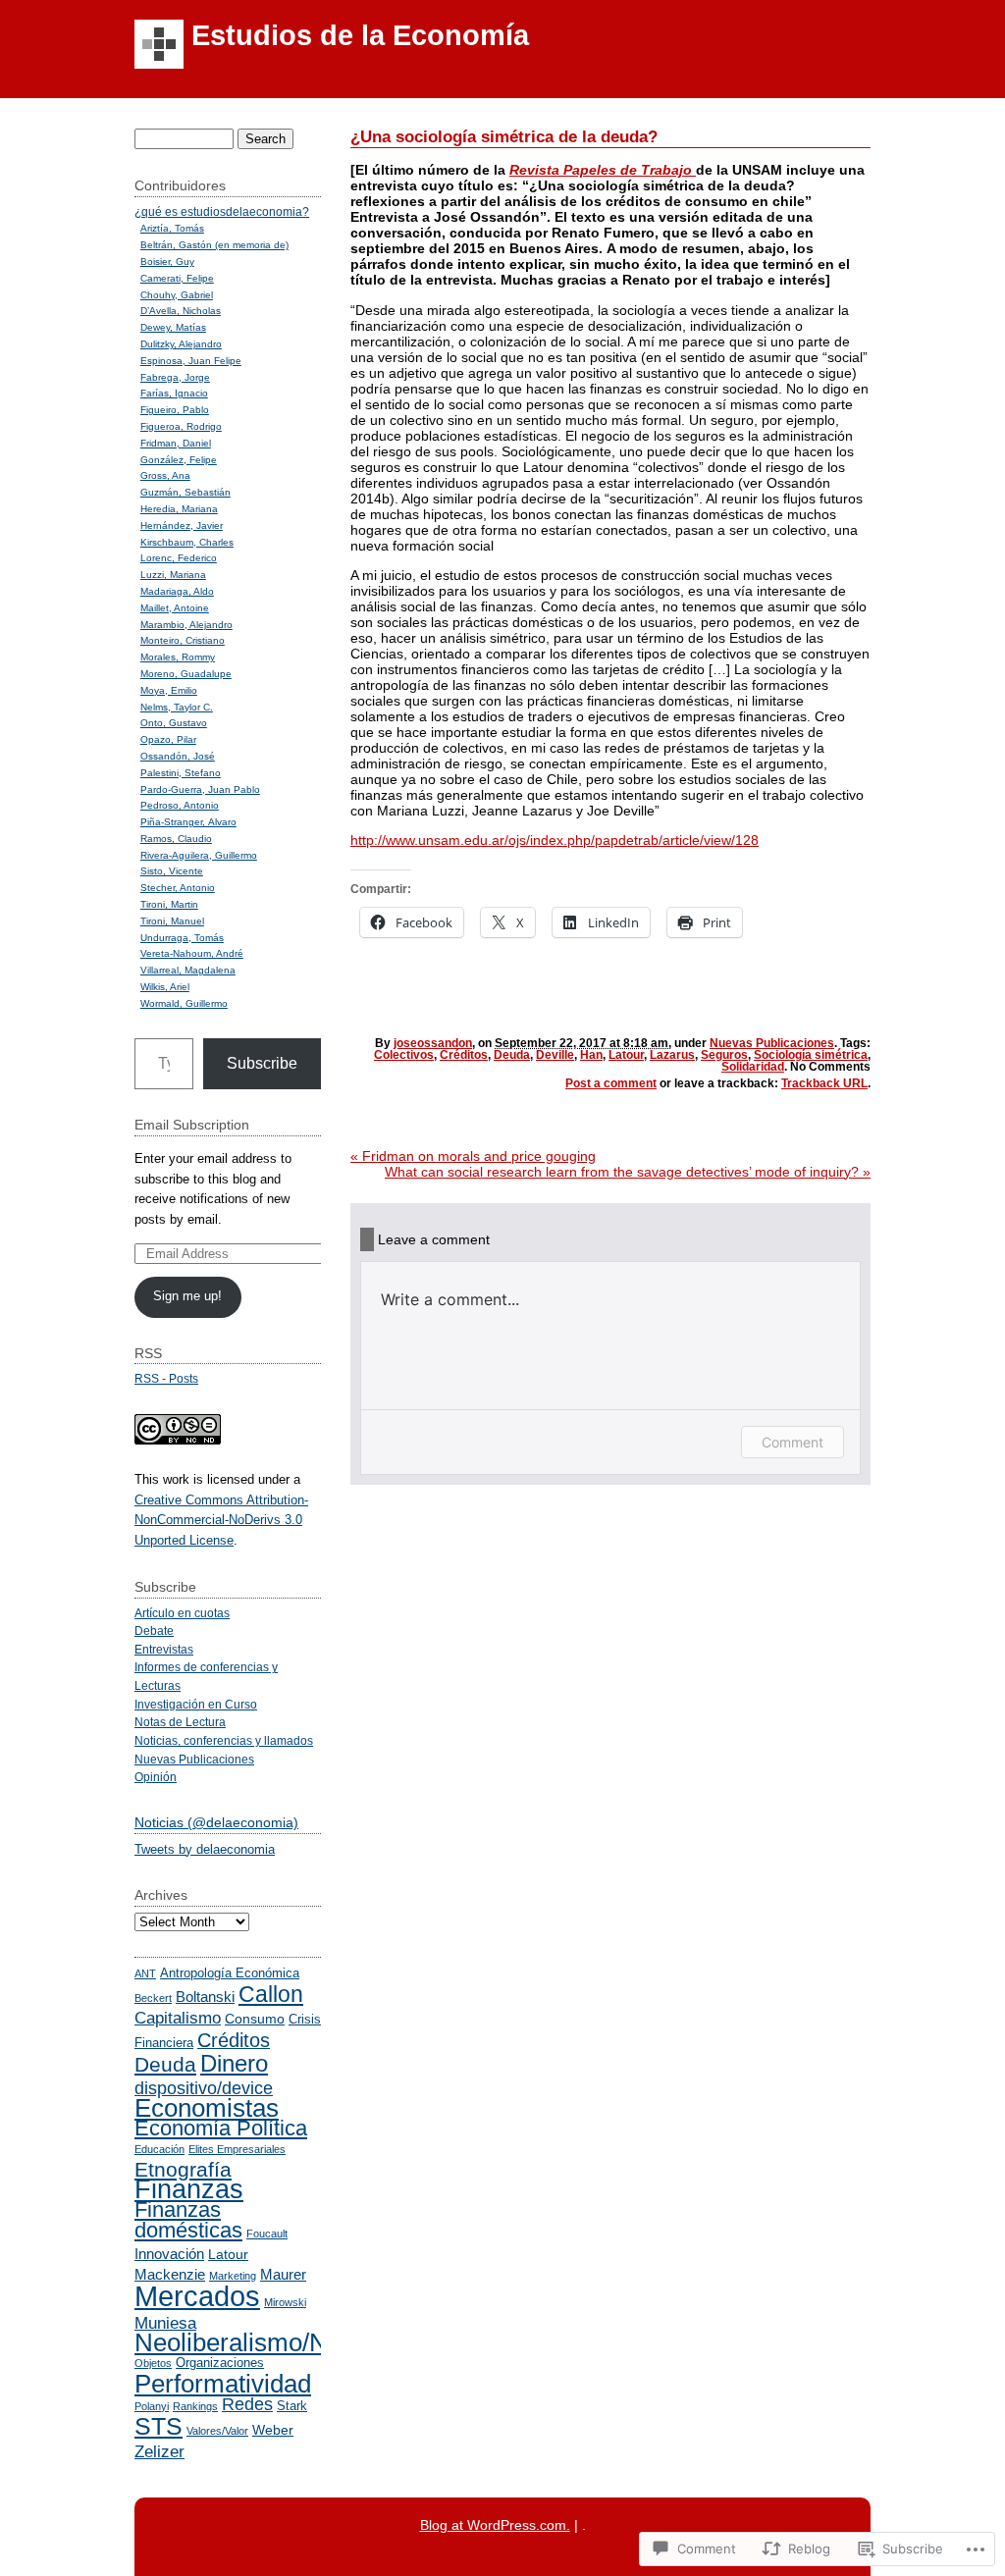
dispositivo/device (204, 2088)
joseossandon (433, 1043)
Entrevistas (164, 1649)
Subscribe (262, 1063)
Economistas (207, 2108)
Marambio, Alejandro (186, 625)
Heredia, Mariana (179, 509)
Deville (555, 1055)
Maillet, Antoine (175, 608)
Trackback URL (824, 1083)
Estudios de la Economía (360, 35)
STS (159, 2426)
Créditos (464, 1055)
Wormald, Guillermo (184, 1003)
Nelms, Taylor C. (177, 707)
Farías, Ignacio (174, 393)
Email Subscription (192, 1125)
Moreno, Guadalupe (186, 674)
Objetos (153, 2363)
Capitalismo (178, 2018)
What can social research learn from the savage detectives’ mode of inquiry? (628, 1172)
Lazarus (672, 1055)
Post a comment (611, 1083)
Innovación (169, 2254)
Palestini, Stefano (181, 773)
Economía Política (221, 2128)
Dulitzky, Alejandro (181, 344)
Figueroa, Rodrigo (181, 426)
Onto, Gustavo (174, 723)
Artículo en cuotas (182, 1613)
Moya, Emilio (169, 690)
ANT (145, 1973)
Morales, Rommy (178, 657)
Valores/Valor (217, 2431)
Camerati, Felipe (177, 278)
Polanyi (152, 2406)
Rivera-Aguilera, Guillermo (199, 855)
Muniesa (165, 2323)
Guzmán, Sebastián (185, 492)
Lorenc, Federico (179, 558)
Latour (626, 1055)
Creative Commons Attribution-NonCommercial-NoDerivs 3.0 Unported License (221, 1520)
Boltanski (205, 1997)
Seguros (724, 1055)
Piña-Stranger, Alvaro (188, 822)
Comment (793, 1442)
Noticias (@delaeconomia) (216, 1822)
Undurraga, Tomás (182, 938)
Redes (247, 2404)
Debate (154, 1630)
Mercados (197, 2296)
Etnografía (183, 2169)
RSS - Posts (166, 1378)
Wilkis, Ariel (165, 987)
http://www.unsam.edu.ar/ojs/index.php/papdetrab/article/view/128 (555, 840)
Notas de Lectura (180, 1722)
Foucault (267, 2234)
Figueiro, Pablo (175, 410)
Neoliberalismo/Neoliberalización (318, 2342)
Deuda (512, 1055)
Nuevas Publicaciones (772, 1043)
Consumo (255, 2019)
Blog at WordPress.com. (495, 2525)
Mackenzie (170, 2274)
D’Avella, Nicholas (181, 311)
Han (591, 1055)
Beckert (153, 1998)
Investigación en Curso (196, 1704)
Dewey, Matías (173, 327)
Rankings (195, 2406)
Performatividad (223, 2384)
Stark (292, 2406)
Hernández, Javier (182, 526)
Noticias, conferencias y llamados (224, 1740)
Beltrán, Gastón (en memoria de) (214, 245)
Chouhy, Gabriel (177, 295)
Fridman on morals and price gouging (473, 1156)
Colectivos (404, 1055)
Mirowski (285, 2302)
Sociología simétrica (811, 1055)
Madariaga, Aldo (177, 591)
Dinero (234, 2064)
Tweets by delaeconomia (205, 1849)
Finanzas (189, 2189)
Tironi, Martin (169, 904)
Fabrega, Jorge (175, 377)
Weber (273, 2430)
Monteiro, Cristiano (183, 640)
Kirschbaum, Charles (187, 542)
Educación (159, 2149)
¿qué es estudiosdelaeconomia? (222, 211)
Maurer (283, 2274)
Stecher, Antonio (178, 888)
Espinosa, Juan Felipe (191, 361)
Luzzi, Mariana (173, 575)
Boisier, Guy (167, 262)
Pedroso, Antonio (180, 805)
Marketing (233, 2276)
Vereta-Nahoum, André (192, 953)
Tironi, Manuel (172, 921)
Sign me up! (187, 1296)
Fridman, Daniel (176, 443)
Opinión (156, 1777)
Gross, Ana (165, 475)
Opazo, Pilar (168, 739)
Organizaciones (220, 2363)
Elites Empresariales (237, 2149)
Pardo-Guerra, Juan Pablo (200, 789)
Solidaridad (753, 1067)
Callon (271, 1994)
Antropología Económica (230, 1973)
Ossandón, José (178, 756)
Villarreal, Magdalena (188, 970)
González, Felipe (179, 460)
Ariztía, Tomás (172, 228)
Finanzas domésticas (188, 2220)
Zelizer (159, 2451)
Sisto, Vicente (172, 871)
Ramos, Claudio (176, 839)
